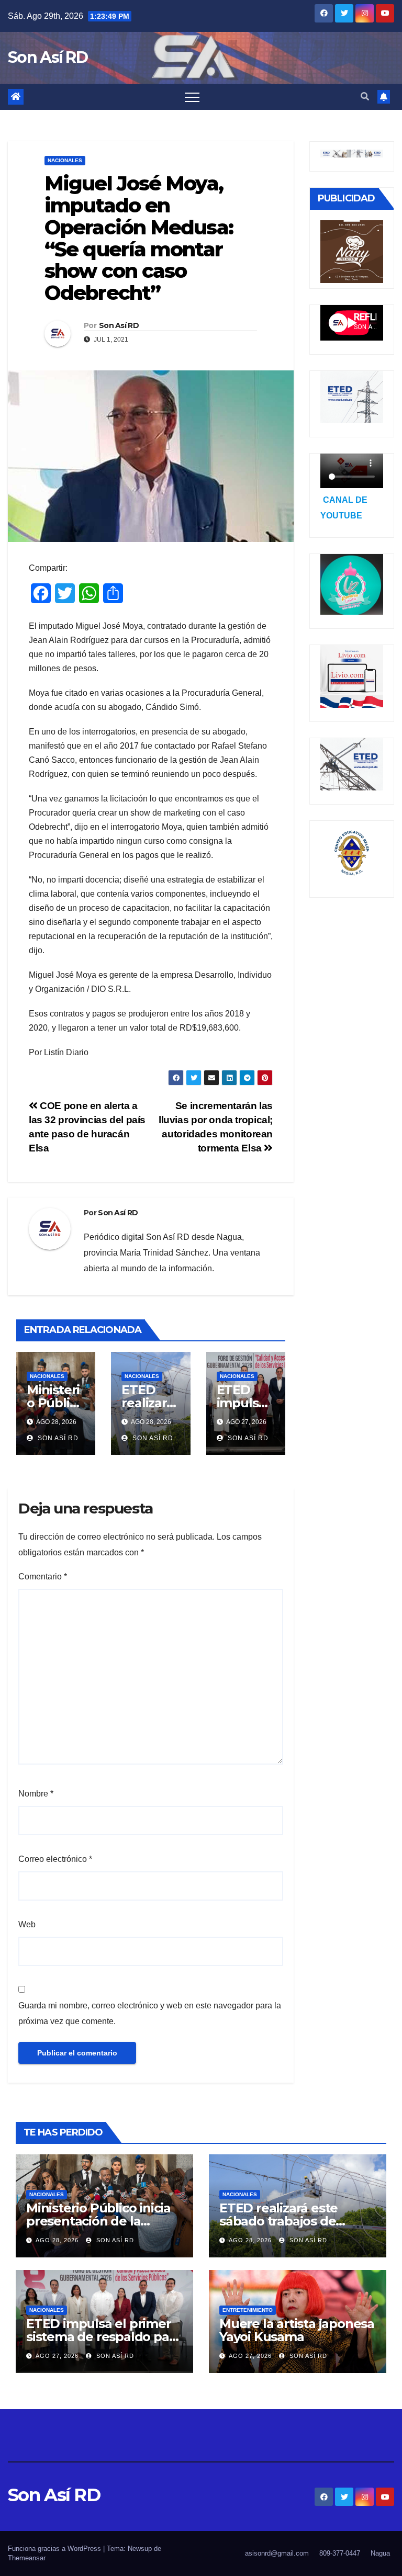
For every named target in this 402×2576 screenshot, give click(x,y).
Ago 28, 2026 (57, 2240)
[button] (365, 97)
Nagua (380, 2553)
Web (27, 1924)
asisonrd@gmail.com (277, 2553)
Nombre (36, 1794)
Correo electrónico (55, 1859)
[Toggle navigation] (192, 97)
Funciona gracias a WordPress (55, 2549)
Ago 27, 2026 (57, 2356)
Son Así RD (48, 57)
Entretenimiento (248, 2310)
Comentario (43, 1577)
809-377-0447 (340, 2553)
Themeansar (27, 2558)
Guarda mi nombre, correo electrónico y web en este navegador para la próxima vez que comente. (150, 2013)
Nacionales (65, 160)
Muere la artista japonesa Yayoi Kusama (297, 2330)
